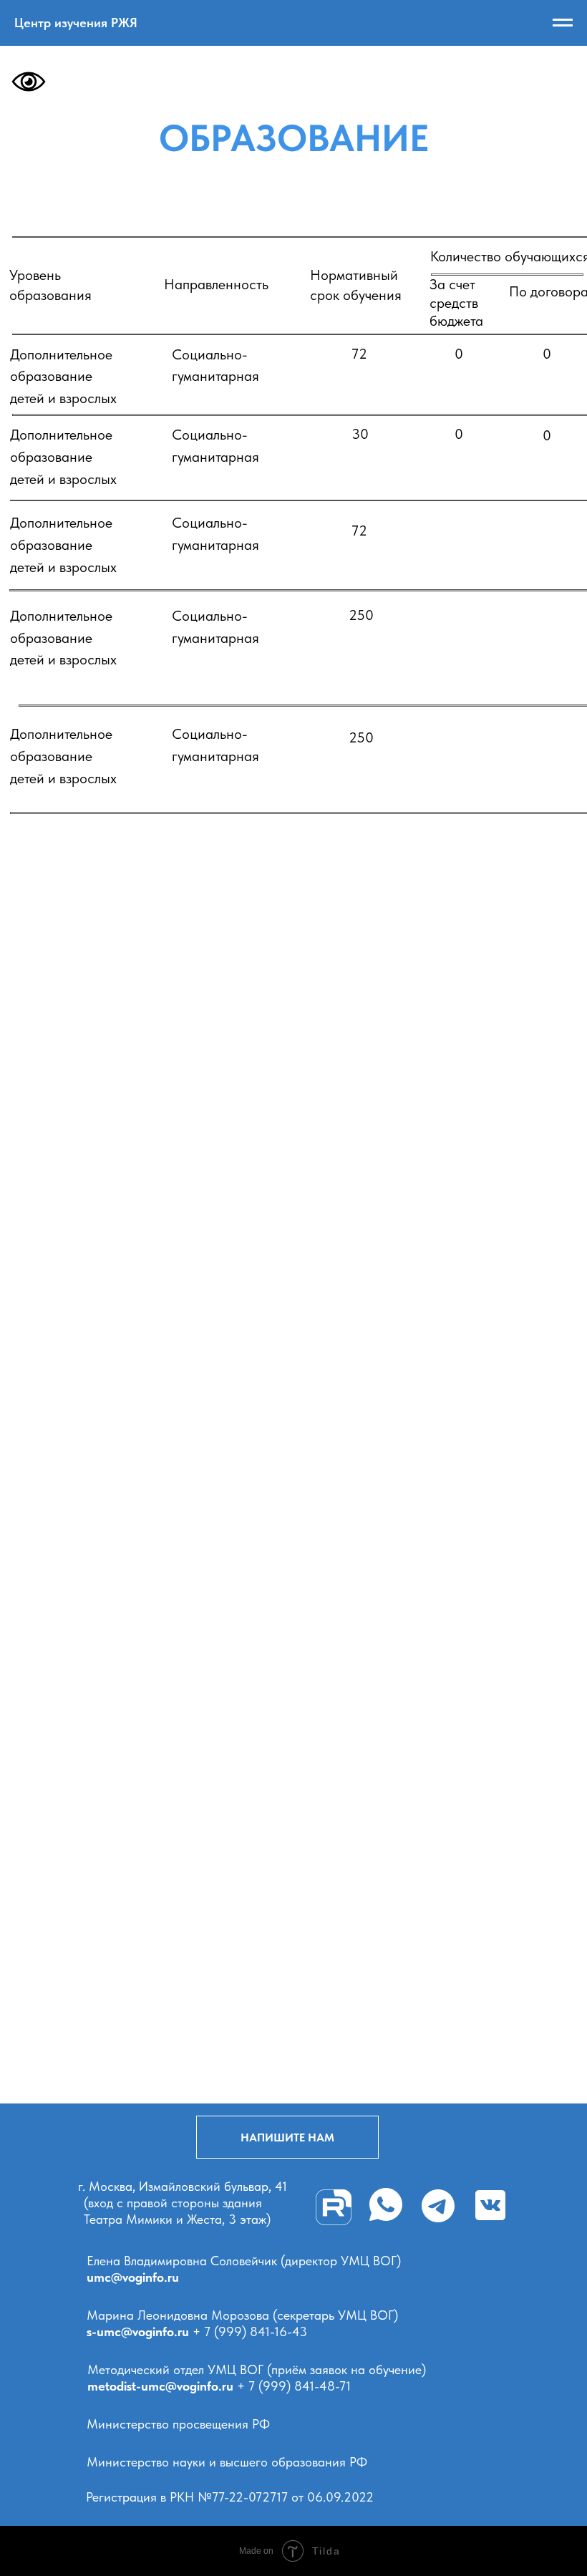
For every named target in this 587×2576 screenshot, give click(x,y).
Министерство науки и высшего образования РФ (227, 2462)
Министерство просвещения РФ (178, 2424)
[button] (287, 2137)
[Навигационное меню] (563, 23)
